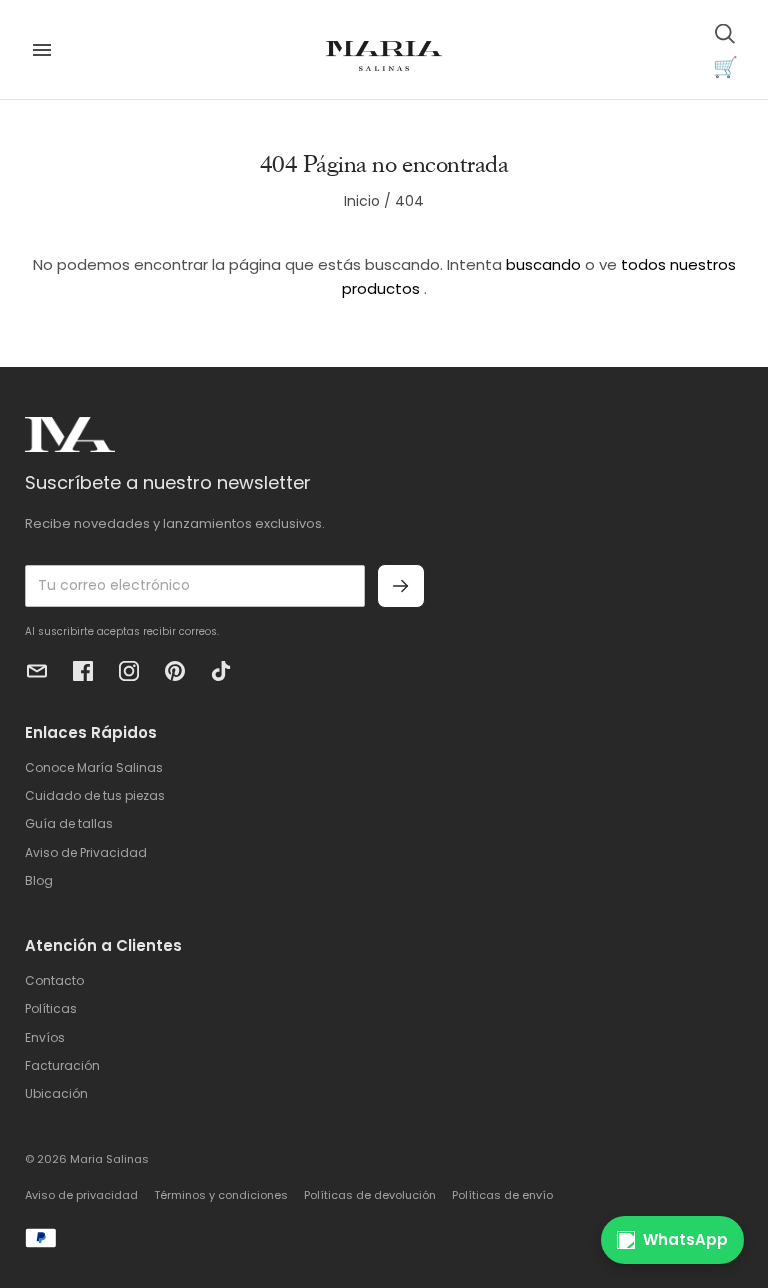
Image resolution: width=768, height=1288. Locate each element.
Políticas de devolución (370, 1195)
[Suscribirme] (401, 586)
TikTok (221, 671)
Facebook (83, 671)
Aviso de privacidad (81, 1195)
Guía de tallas (69, 823)
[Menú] (42, 50)
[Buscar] (725, 33)
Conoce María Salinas (94, 767)
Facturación (62, 1065)
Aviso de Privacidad (86, 852)
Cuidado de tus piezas (95, 795)
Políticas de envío (502, 1195)
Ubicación (56, 1093)
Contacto (54, 980)
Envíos (45, 1037)
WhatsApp (685, 1239)
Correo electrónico (37, 671)
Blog (39, 880)
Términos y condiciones (221, 1195)
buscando (543, 264)
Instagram (129, 671)
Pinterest (175, 671)
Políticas (51, 1008)
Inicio (362, 201)
